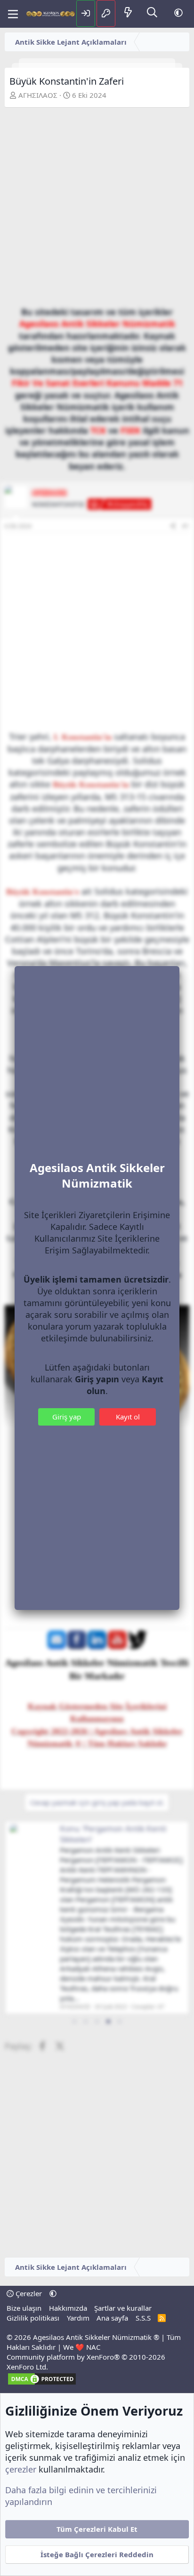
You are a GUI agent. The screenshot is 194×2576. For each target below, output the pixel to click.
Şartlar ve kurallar (123, 2308)
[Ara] (152, 13)
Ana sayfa (112, 2318)
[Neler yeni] (128, 13)
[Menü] (13, 14)
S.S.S (143, 2318)
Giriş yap (67, 1417)
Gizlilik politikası (33, 2318)
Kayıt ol (128, 1417)
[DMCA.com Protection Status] (42, 2383)
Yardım (78, 2318)
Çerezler (28, 2293)
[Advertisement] (97, 209)
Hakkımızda (68, 2308)
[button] (178, 13)
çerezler (21, 2469)
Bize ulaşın (24, 2308)
